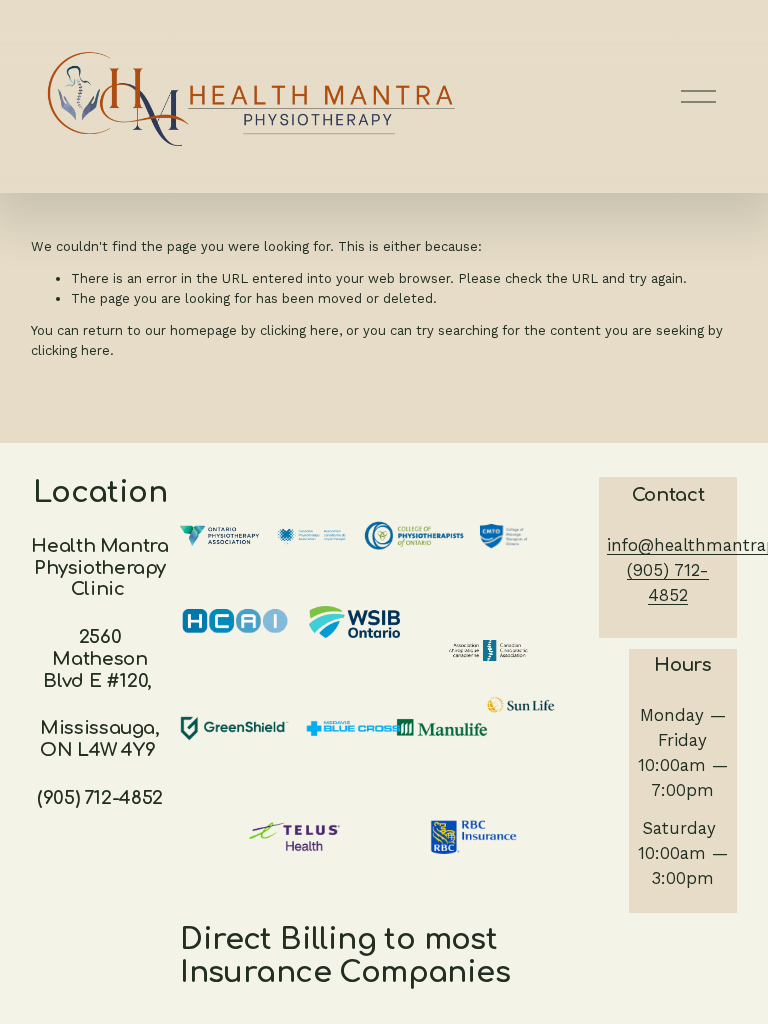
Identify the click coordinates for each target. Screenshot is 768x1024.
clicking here (299, 330)
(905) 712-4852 (668, 582)
